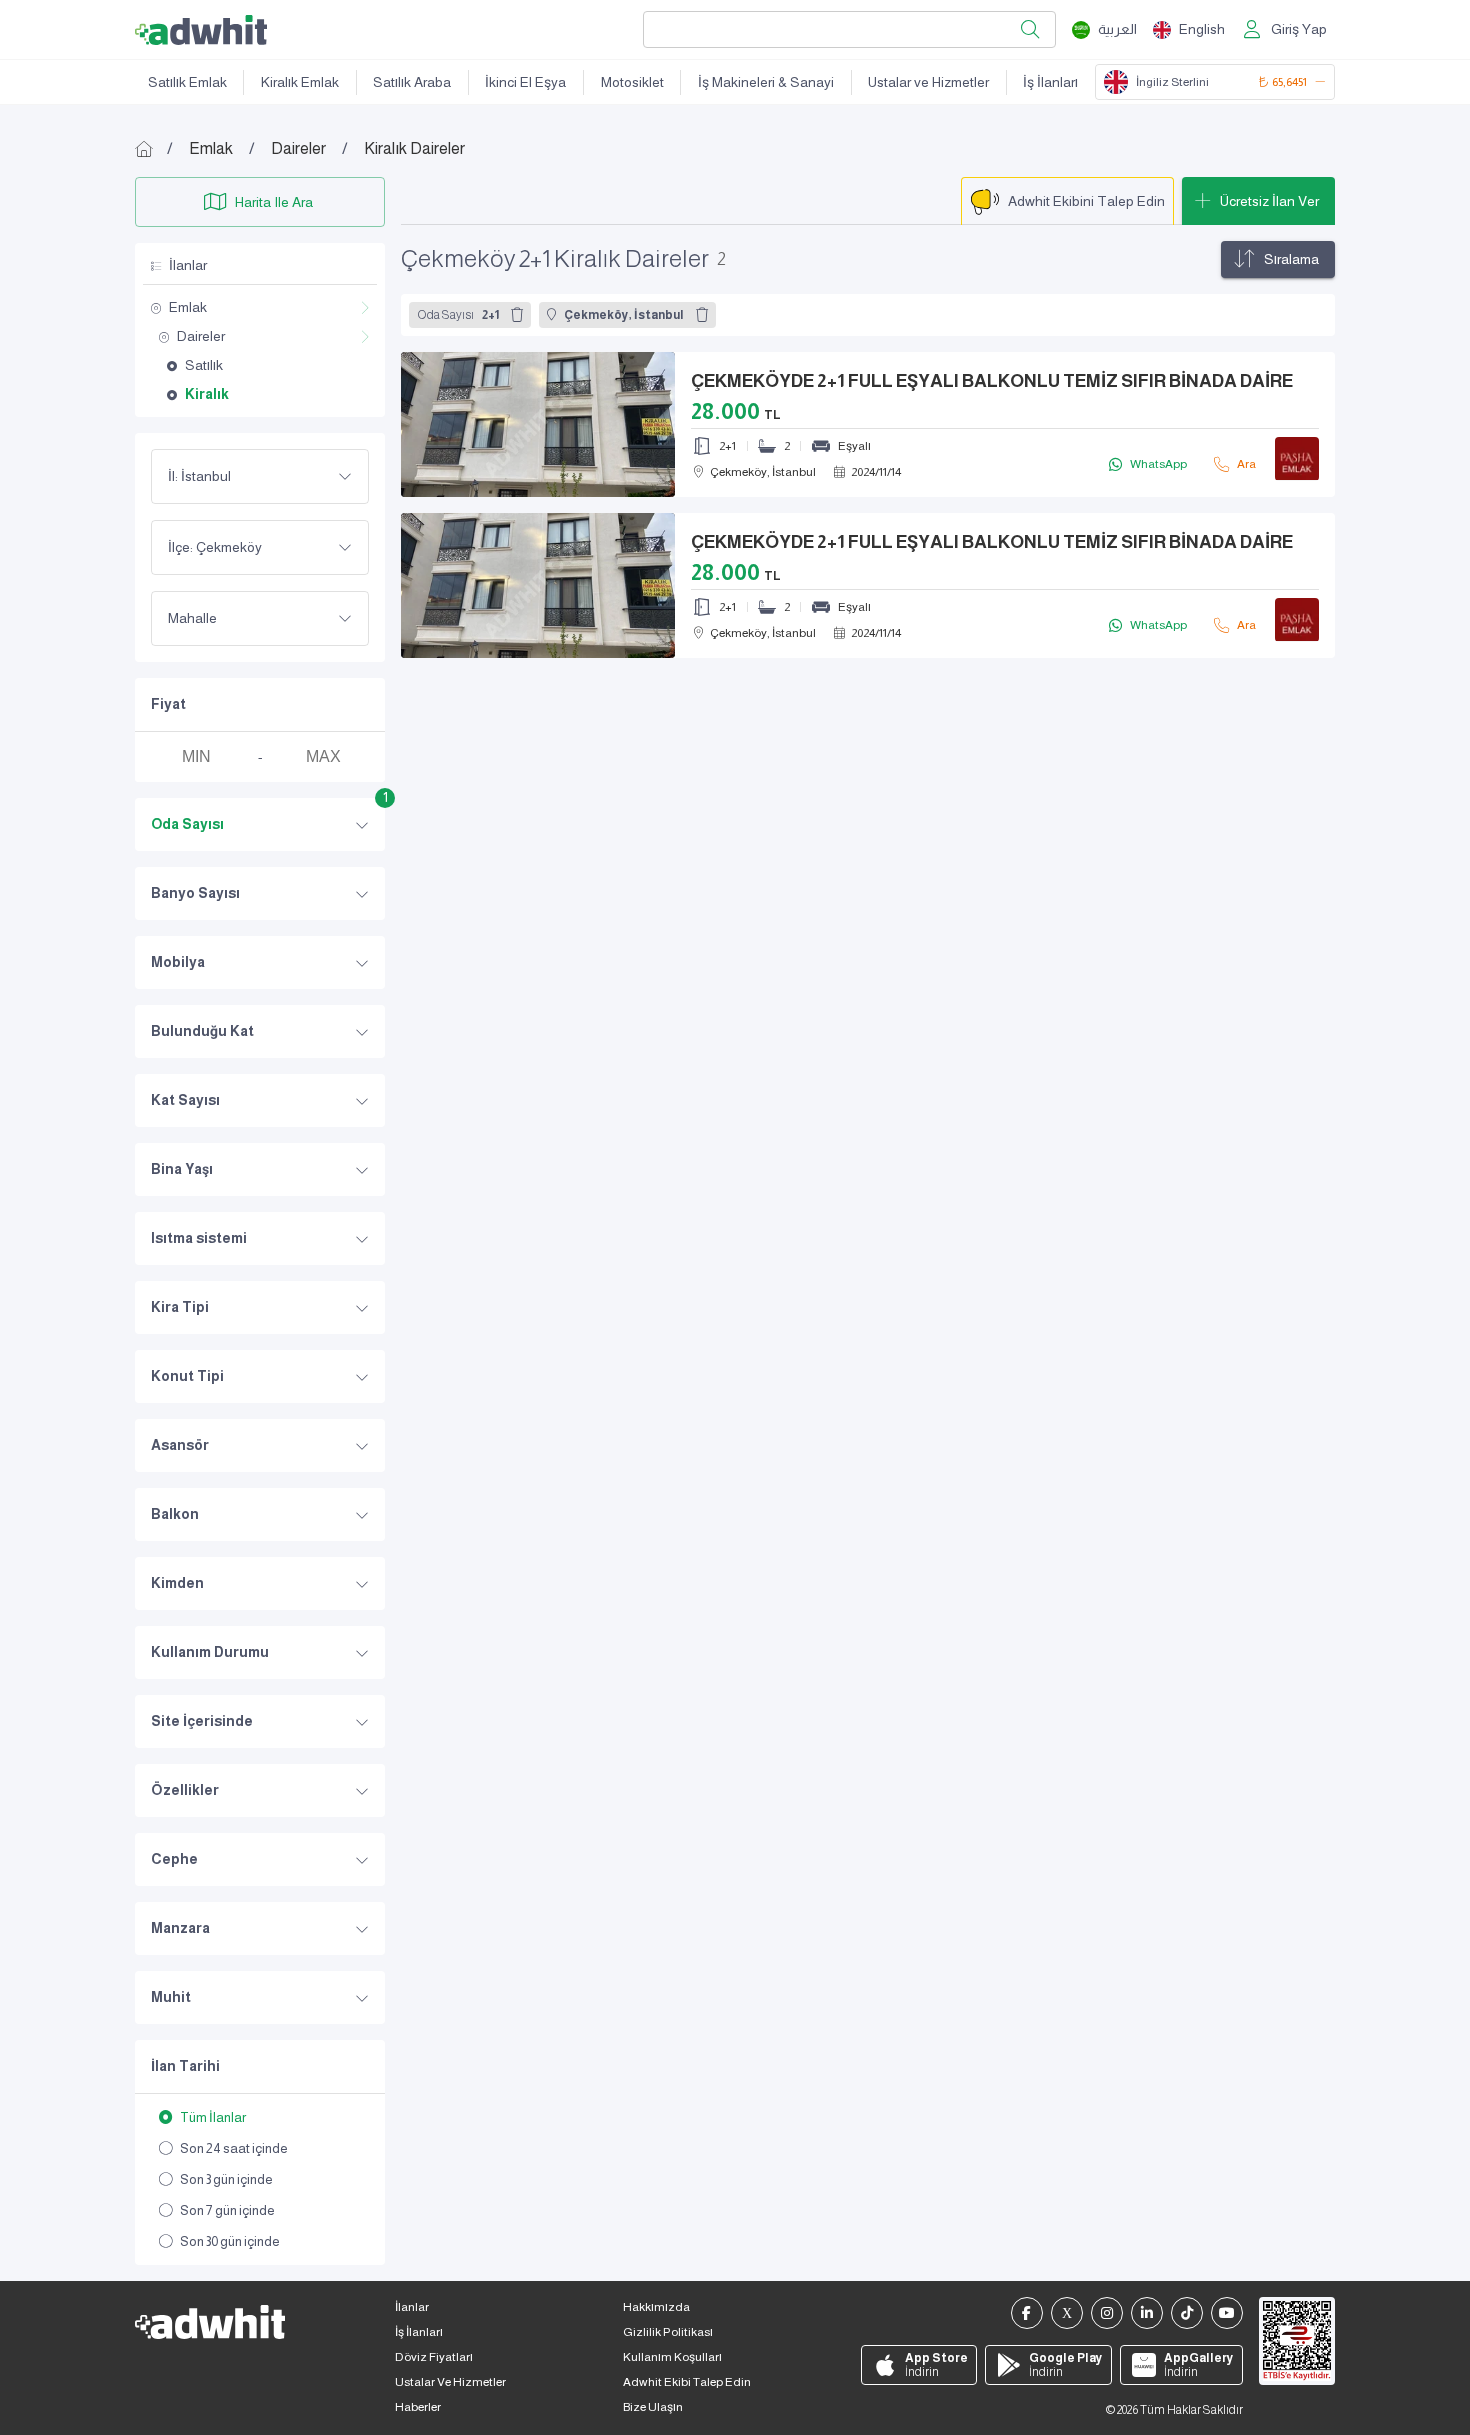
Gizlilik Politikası (668, 2332)
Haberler (418, 2407)
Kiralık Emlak (300, 82)
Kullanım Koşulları (672, 2357)
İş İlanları (1050, 82)
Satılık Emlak (187, 82)
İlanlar (412, 2307)
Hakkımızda (656, 2307)
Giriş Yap (1299, 29)
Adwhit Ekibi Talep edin (687, 2382)
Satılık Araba (412, 82)
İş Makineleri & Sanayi (766, 82)
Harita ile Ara (274, 202)
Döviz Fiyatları (434, 2357)
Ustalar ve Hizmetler (928, 82)
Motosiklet (632, 82)
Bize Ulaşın (653, 2407)
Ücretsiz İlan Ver (1269, 201)
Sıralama (1291, 259)
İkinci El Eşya (525, 82)
